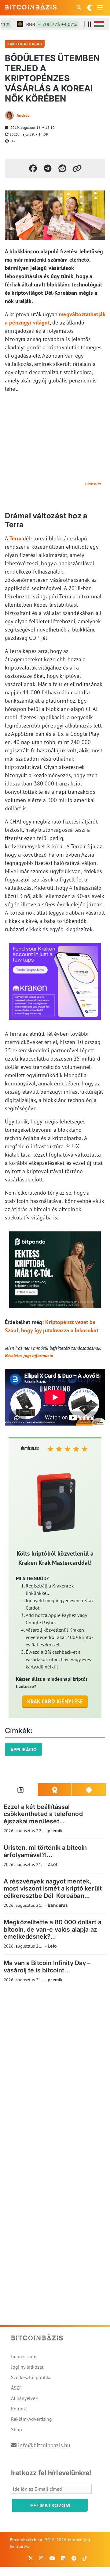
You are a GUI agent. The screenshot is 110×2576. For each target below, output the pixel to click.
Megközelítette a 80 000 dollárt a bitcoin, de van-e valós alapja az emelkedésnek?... (53, 1929)
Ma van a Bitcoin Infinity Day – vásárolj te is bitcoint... (47, 1966)
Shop (16, 2429)
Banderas (58, 1905)
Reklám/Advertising (31, 2419)
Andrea (23, 115)
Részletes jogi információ (29, 1355)
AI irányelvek (24, 2398)
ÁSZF (16, 2388)
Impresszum (24, 2356)
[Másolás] (77, 168)
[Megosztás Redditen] (62, 168)
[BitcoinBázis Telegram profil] (74, 2558)
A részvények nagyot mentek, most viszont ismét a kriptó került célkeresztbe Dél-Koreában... (53, 1889)
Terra (15, 538)
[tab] (21, 1790)
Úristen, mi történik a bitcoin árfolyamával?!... (45, 1851)
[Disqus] (55, 2072)
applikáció (24, 1749)
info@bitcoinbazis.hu (44, 2445)
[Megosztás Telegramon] (48, 168)
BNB (43, 24)
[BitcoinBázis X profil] (31, 2558)
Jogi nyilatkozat (27, 2367)
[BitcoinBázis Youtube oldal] (52, 2558)
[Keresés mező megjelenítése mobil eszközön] (80, 8)
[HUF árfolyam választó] (99, 24)
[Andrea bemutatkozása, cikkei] (9, 115)
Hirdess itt (93, 484)
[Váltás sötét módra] (90, 8)
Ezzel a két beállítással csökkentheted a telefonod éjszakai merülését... (43, 1814)
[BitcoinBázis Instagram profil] (41, 2558)
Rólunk (18, 2409)
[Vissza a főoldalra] (31, 6)
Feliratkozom (50, 2505)
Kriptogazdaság (25, 44)
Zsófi (53, 1864)
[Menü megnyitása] (100, 8)
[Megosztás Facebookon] (33, 168)
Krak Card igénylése (55, 1701)
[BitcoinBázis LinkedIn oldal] (63, 2558)
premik (55, 1831)
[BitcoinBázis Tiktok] (85, 2558)
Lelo (52, 1946)
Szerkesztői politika (31, 2377)
